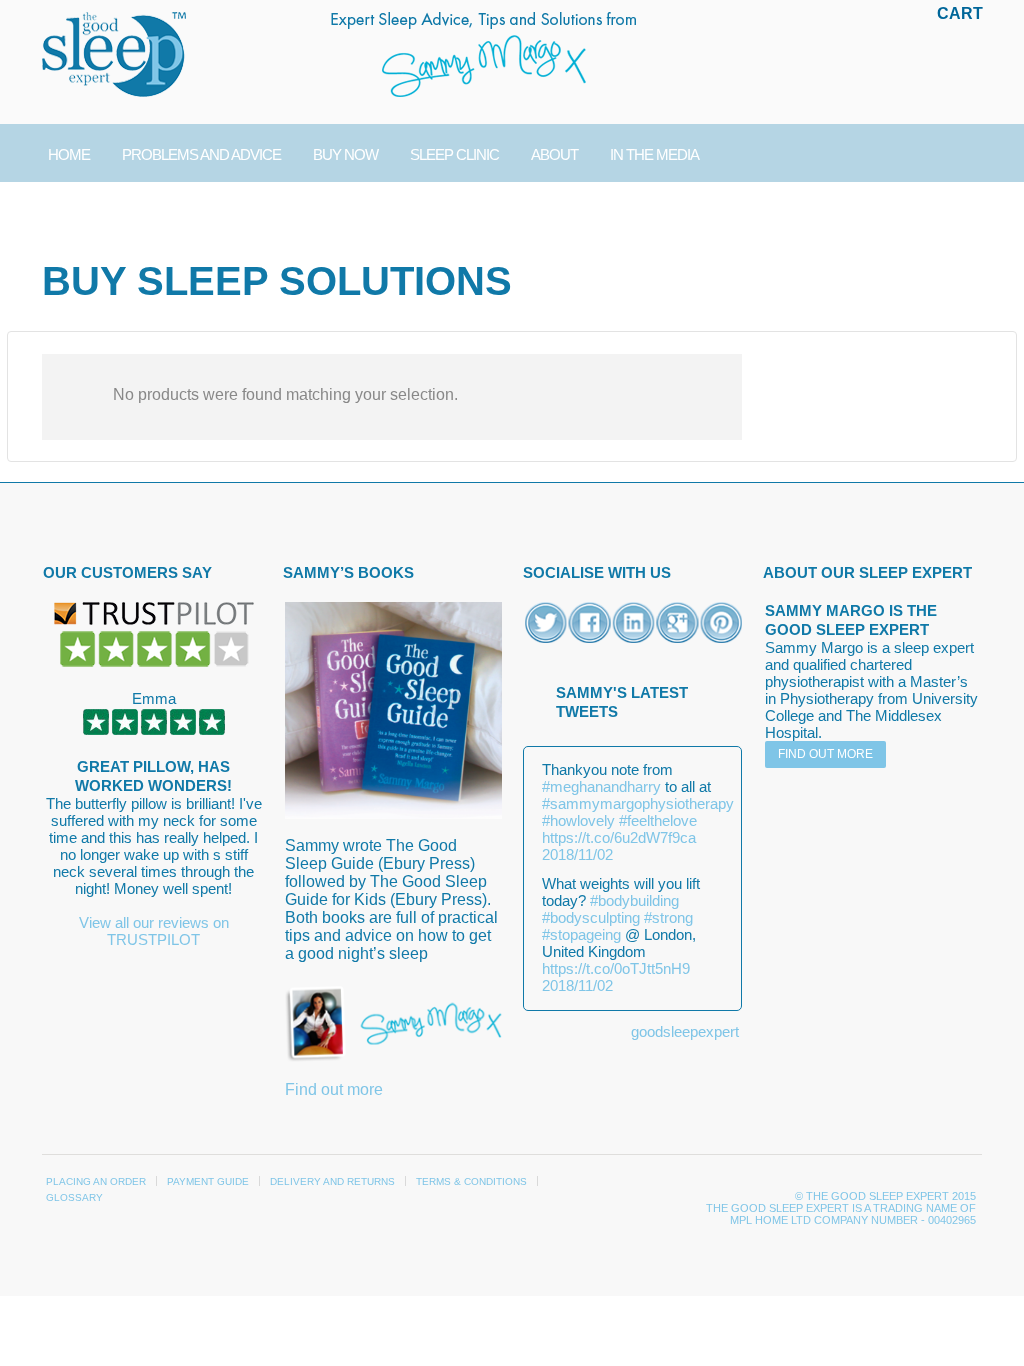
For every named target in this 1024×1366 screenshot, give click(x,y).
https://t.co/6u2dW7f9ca (619, 837)
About (554, 154)
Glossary (74, 1197)
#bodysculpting (591, 917)
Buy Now (345, 154)
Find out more (334, 1089)
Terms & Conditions (471, 1181)
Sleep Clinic (454, 154)
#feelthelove (658, 820)
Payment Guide (208, 1181)
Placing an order (96, 1181)
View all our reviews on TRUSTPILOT (154, 931)
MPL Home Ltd (770, 1220)
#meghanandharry (601, 786)
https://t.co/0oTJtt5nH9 (616, 968)
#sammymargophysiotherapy (638, 803)
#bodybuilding (634, 900)
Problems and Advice (201, 154)
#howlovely (578, 820)
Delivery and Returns (332, 1181)
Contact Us (91, 212)
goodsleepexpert (685, 1031)
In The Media (654, 154)
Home (69, 154)
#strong (668, 917)
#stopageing (581, 934)
